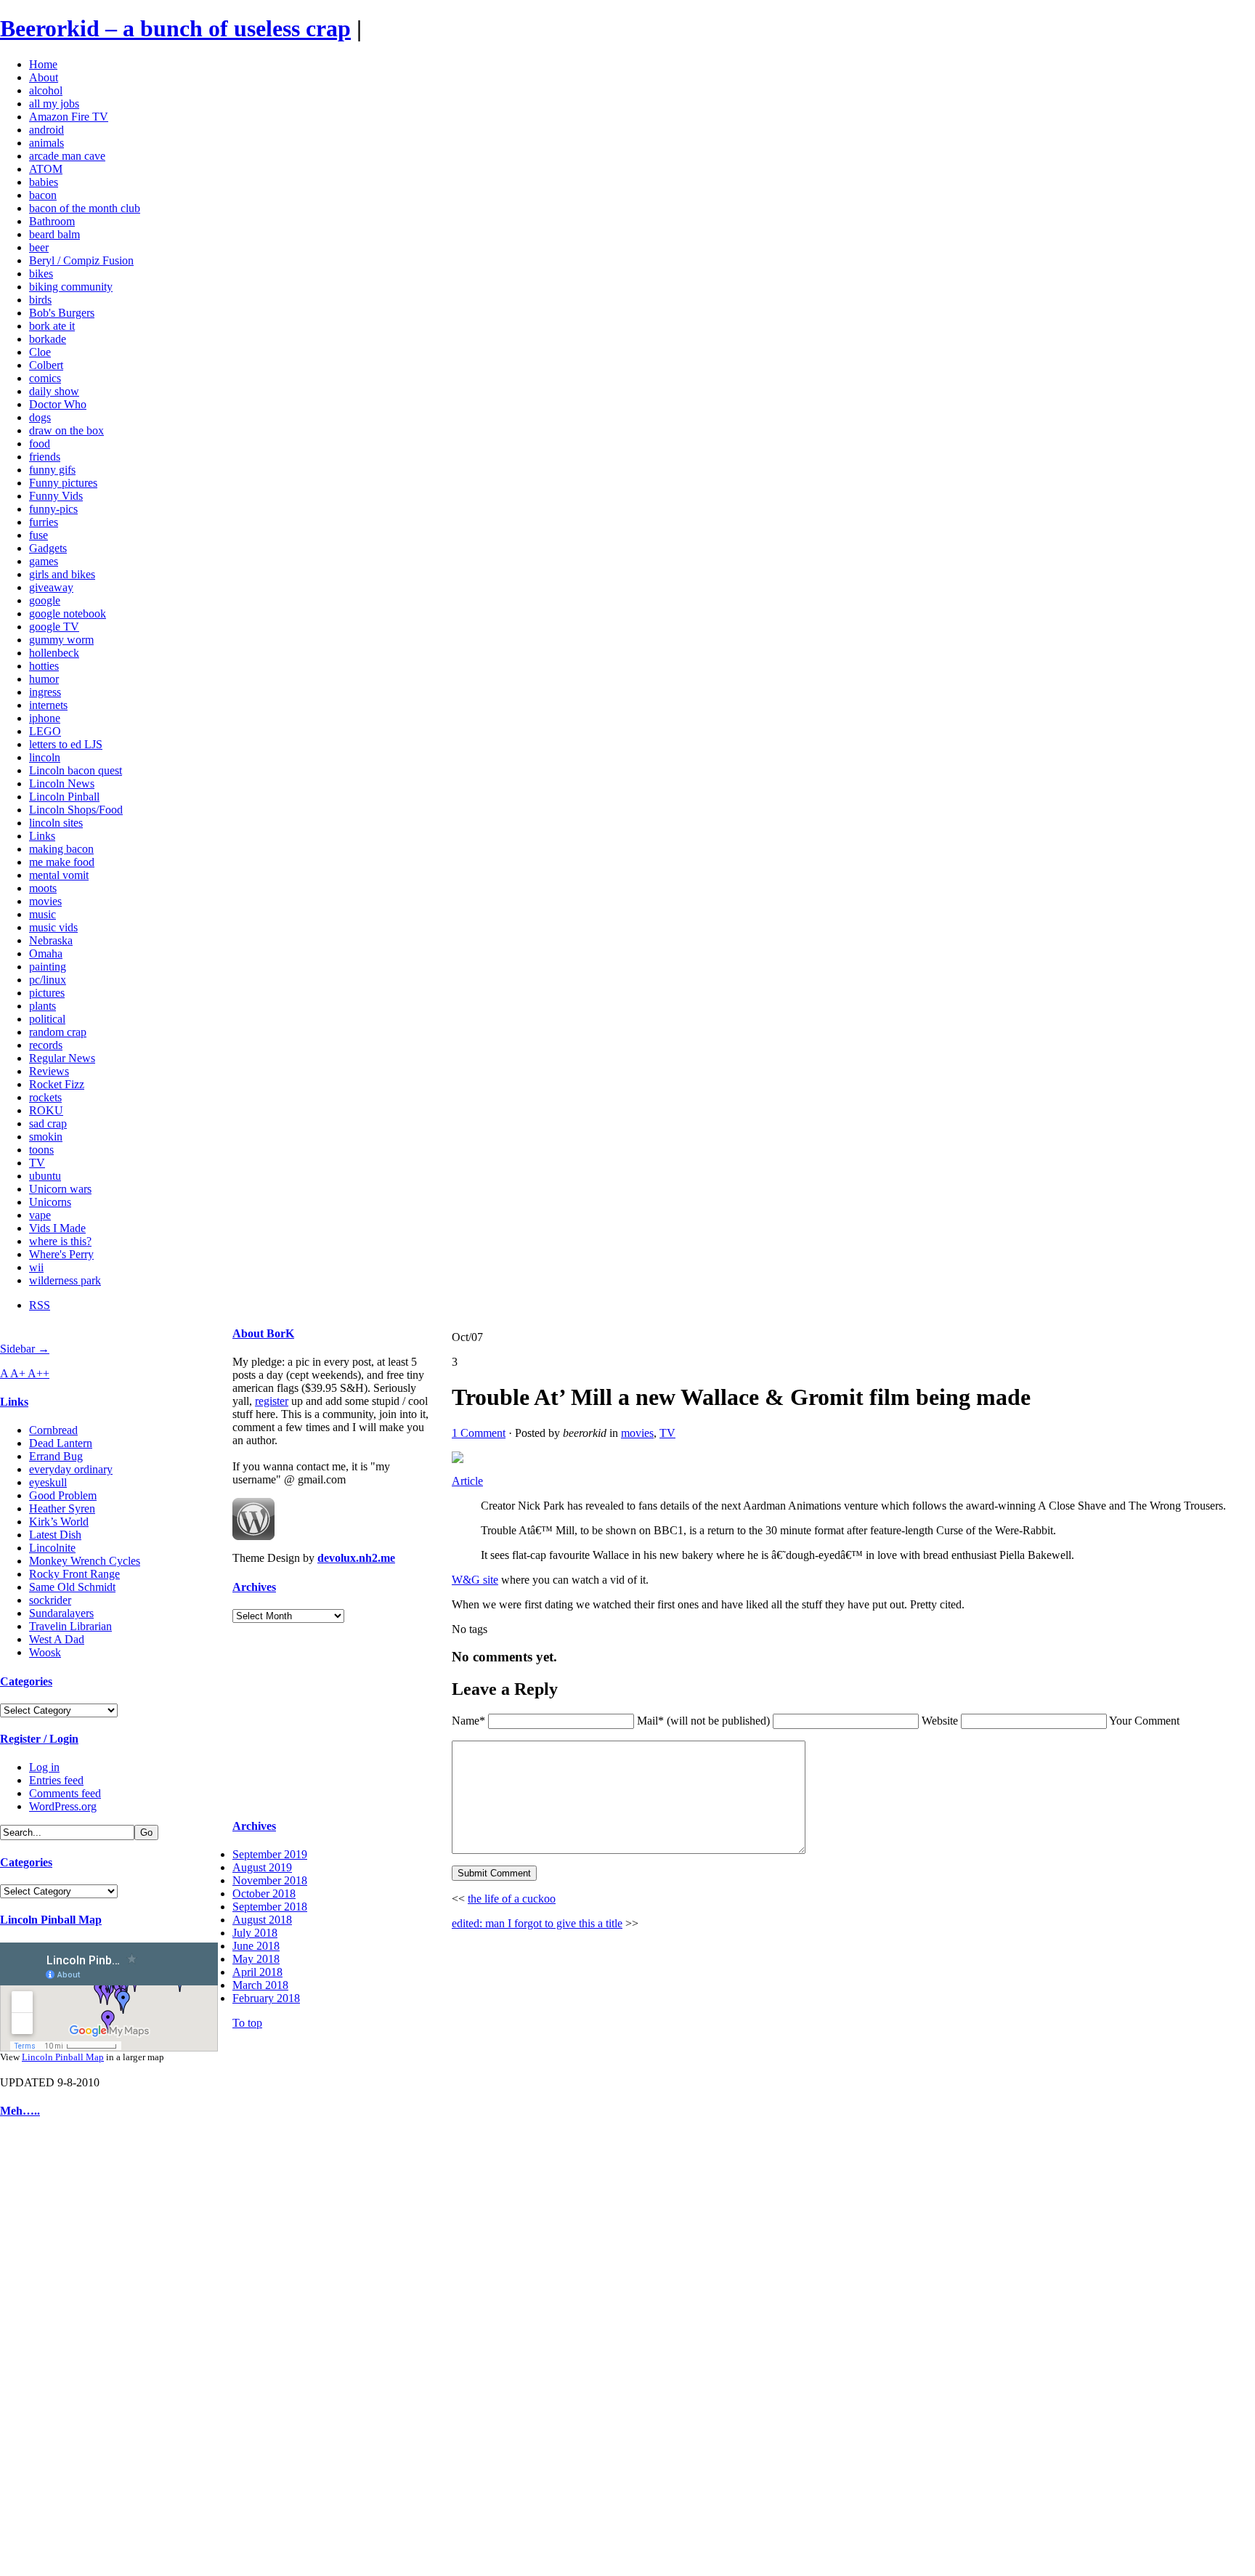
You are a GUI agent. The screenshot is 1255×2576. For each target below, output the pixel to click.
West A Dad (57, 1639)
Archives (254, 1587)
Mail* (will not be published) (705, 1721)
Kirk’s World (59, 1522)
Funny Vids (56, 496)
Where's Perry (61, 1254)
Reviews (49, 1071)
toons (41, 1150)
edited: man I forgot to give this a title (537, 1923)
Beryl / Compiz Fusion (81, 260)
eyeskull (48, 1482)
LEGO (45, 731)
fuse (38, 535)
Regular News (62, 1058)
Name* (468, 1721)
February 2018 (266, 1998)
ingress (45, 692)
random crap (58, 1032)
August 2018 (262, 1920)
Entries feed (56, 1780)
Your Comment (1144, 1721)
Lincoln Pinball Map (51, 1920)
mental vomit (59, 875)
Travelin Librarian (70, 1626)
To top (247, 2023)
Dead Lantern (61, 1443)
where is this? (60, 1241)
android (46, 130)
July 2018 (255, 1933)
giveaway (51, 587)
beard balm (54, 234)
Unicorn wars (60, 1189)
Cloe (40, 352)
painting (48, 967)
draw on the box (66, 430)
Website (940, 1721)
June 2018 (256, 1946)
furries (44, 522)
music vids (53, 927)
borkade (48, 339)
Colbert (46, 365)
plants (42, 1006)
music (42, 914)
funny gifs (52, 470)
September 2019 (270, 1854)
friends (45, 457)
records (46, 1045)
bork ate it (52, 326)
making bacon (61, 849)
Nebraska (51, 940)
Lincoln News (62, 783)
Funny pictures (63, 483)
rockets (45, 1097)
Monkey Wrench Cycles (85, 1561)
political (47, 1019)
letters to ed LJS (66, 744)
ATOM (46, 169)
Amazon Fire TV (69, 117)
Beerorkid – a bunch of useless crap (175, 28)
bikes (41, 274)
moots (43, 888)
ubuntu (45, 1176)
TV (37, 1163)
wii (36, 1267)
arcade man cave (67, 156)
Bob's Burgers (62, 313)
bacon (43, 195)
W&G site (475, 1580)
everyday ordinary (71, 1469)
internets (48, 705)
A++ (38, 1373)
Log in (44, 1767)
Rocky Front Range (74, 1574)
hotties (44, 666)
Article (467, 1481)
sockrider (50, 1600)
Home (43, 64)
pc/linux (48, 980)
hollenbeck (54, 653)
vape (40, 1215)
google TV (54, 627)
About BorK (263, 1333)
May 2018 (256, 1959)
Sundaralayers (61, 1613)
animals (46, 143)
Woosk (45, 1652)
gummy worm (61, 640)
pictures (47, 993)
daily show (54, 391)
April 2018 (257, 1972)
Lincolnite (52, 1548)
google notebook (68, 613)
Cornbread (53, 1430)
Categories (26, 1681)
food (40, 443)
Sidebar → (25, 1349)
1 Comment (479, 1433)
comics (45, 378)
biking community (71, 287)
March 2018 (260, 1985)
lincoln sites (56, 823)
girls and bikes (62, 574)
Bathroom (52, 221)
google (45, 600)
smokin (46, 1137)
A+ (19, 1373)
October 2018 (264, 1893)
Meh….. (20, 2111)
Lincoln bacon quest (76, 770)
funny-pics (53, 509)
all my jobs (54, 104)
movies (45, 901)
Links (42, 836)
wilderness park (65, 1280)
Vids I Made (57, 1228)
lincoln (45, 757)
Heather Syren (62, 1508)
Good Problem (63, 1495)
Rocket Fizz (57, 1084)
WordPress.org (63, 1806)
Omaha (46, 953)
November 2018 (270, 1880)
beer (39, 247)
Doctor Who (58, 404)
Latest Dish (55, 1535)
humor (44, 679)
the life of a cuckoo (512, 1899)
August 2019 (262, 1867)
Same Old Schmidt (72, 1587)
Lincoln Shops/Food (76, 810)
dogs (40, 417)
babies (44, 182)
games (44, 561)
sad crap (48, 1123)
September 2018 (270, 1907)
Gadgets (48, 548)
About (44, 77)
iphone (45, 718)
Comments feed (65, 1793)
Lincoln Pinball (64, 797)
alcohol (46, 90)
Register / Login (39, 1739)
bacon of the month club (85, 208)
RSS (40, 1305)
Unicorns (50, 1202)
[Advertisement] (44, 2351)
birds (40, 300)
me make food (62, 862)
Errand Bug (56, 1456)
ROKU (46, 1110)
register (272, 1401)
